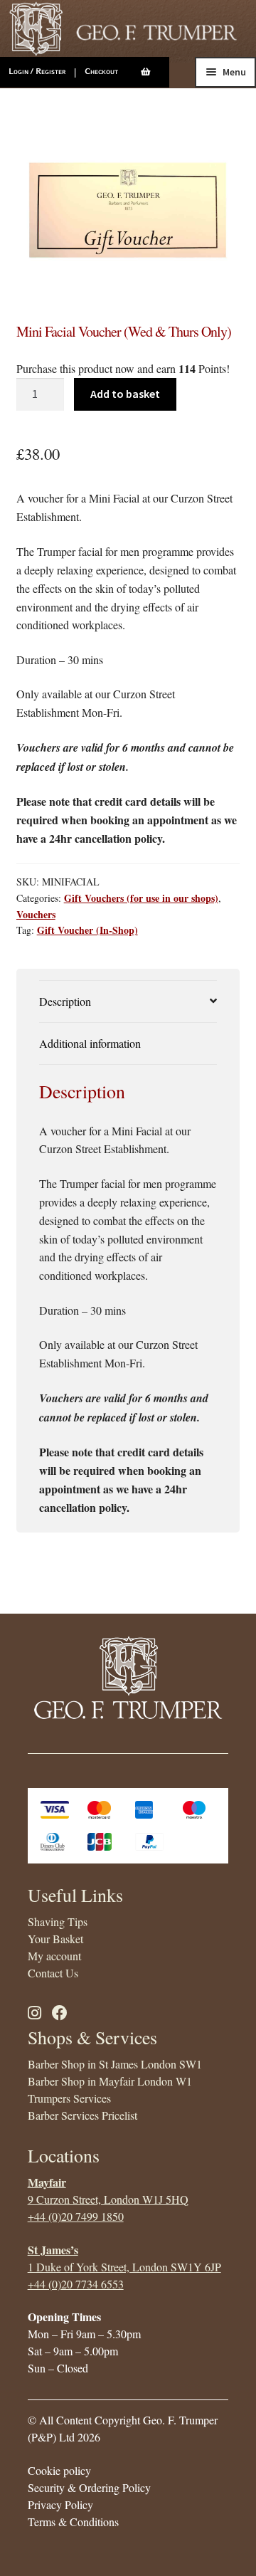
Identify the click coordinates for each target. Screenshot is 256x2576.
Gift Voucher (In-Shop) (87, 930)
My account (54, 1956)
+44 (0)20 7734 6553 (76, 2284)
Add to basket (125, 394)
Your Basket (55, 1939)
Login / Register (37, 71)
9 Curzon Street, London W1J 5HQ (108, 2199)
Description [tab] (65, 1001)
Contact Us (53, 1973)
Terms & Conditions (73, 2522)
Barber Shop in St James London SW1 (115, 2064)
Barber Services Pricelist (82, 2115)
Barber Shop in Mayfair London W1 (110, 2081)
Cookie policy (59, 2470)
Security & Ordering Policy (89, 2487)
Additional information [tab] (90, 1043)
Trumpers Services (69, 2098)
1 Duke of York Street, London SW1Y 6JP (124, 2267)
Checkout (101, 71)
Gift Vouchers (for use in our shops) (141, 898)
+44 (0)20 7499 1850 (76, 2216)
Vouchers (36, 914)
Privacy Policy (60, 2504)
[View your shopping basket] (155, 72)
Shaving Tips (58, 1922)
